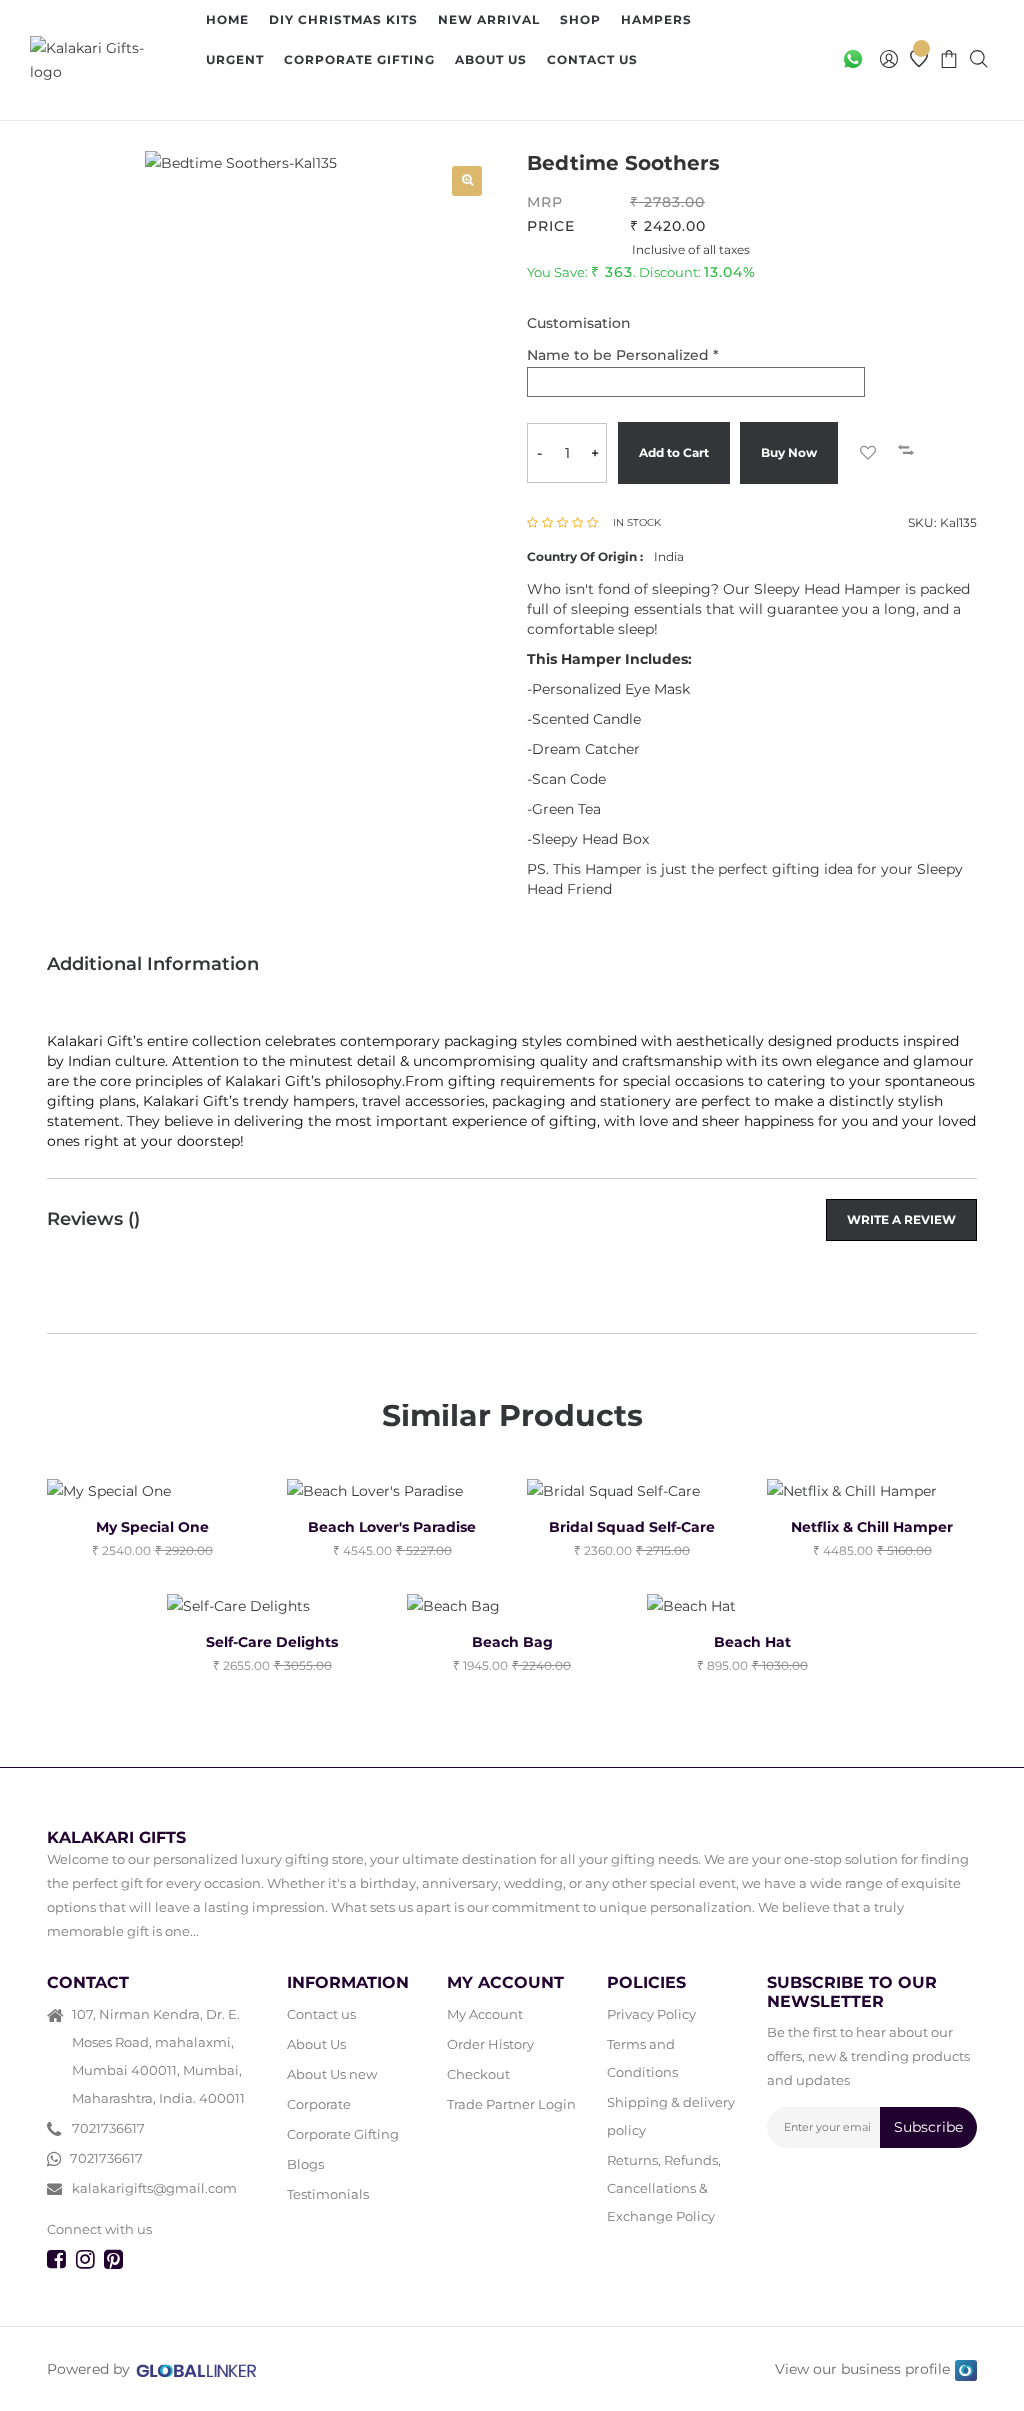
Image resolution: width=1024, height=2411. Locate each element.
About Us (491, 59)
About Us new (332, 2074)
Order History (490, 2044)
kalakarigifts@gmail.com (154, 2188)
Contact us (321, 2014)
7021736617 (108, 2128)
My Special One (152, 1527)
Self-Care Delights (272, 1642)
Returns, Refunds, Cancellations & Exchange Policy (664, 2188)
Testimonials (328, 2194)
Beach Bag (512, 1642)
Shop (580, 19)
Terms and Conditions (642, 2058)
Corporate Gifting (359, 59)
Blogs (305, 2164)
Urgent (235, 59)
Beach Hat (752, 1642)
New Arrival (489, 19)
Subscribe (928, 2127)
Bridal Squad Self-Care (632, 1527)
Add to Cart (674, 452)
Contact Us (592, 59)
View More (265, 99)
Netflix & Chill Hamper (872, 1527)
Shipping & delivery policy (671, 2116)
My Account (485, 2014)
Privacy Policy (651, 2014)
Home (227, 19)
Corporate (319, 2104)
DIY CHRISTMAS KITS (343, 19)
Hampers (656, 19)
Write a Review (901, 1219)
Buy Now (789, 452)
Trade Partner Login (511, 2104)
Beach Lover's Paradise (392, 1527)
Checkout (478, 2074)
